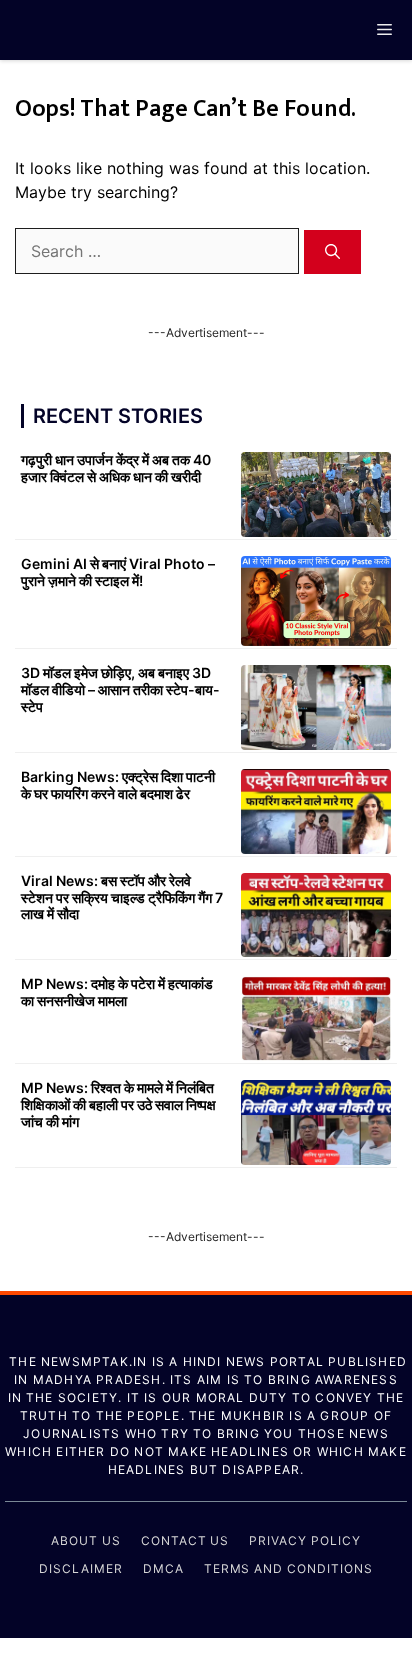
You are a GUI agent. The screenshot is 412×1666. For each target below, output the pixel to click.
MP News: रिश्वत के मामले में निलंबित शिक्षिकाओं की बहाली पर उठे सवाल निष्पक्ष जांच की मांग (118, 1104)
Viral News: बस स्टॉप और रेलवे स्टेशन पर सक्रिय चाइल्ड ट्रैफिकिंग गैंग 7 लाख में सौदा (122, 897)
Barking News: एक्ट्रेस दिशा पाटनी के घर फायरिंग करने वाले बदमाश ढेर (118, 785)
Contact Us (185, 1540)
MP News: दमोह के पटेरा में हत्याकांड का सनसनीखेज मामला (117, 992)
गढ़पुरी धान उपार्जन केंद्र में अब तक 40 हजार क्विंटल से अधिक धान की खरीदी (116, 468)
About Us (86, 1540)
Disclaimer (81, 1568)
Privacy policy (304, 1540)
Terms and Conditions (288, 1568)
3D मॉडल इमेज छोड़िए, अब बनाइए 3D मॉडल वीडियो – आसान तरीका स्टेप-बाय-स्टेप (120, 689)
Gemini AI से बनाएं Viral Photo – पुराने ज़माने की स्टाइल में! (118, 572)
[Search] (332, 252)
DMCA (163, 1568)
